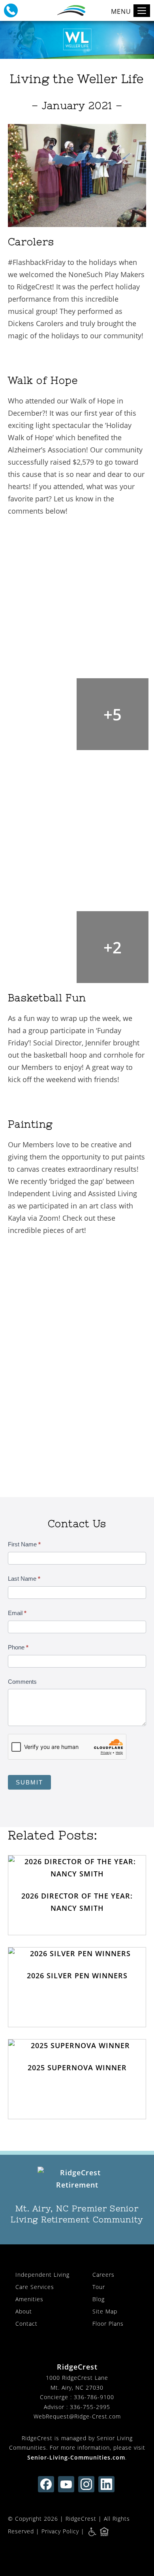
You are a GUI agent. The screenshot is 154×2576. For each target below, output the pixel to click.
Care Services (35, 2287)
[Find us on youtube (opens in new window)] (66, 2484)
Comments (22, 1682)
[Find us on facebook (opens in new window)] (46, 2484)
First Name (24, 1544)
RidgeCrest (81, 2519)
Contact (26, 2324)
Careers (103, 2275)
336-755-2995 (90, 2407)
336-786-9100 (94, 2397)
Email (17, 1613)
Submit (29, 1782)
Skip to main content (112, 34)
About (24, 2311)
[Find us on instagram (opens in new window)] (86, 2484)
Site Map (105, 2311)
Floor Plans (108, 2324)
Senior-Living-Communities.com (76, 2457)
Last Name (24, 1579)
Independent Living (42, 2275)
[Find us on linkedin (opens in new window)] (106, 2484)
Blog (99, 2299)
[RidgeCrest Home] (77, 2179)
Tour (99, 2287)
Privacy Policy (60, 2531)
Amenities (29, 2299)
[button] (11, 10)
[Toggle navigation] (142, 11)
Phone (18, 1647)
